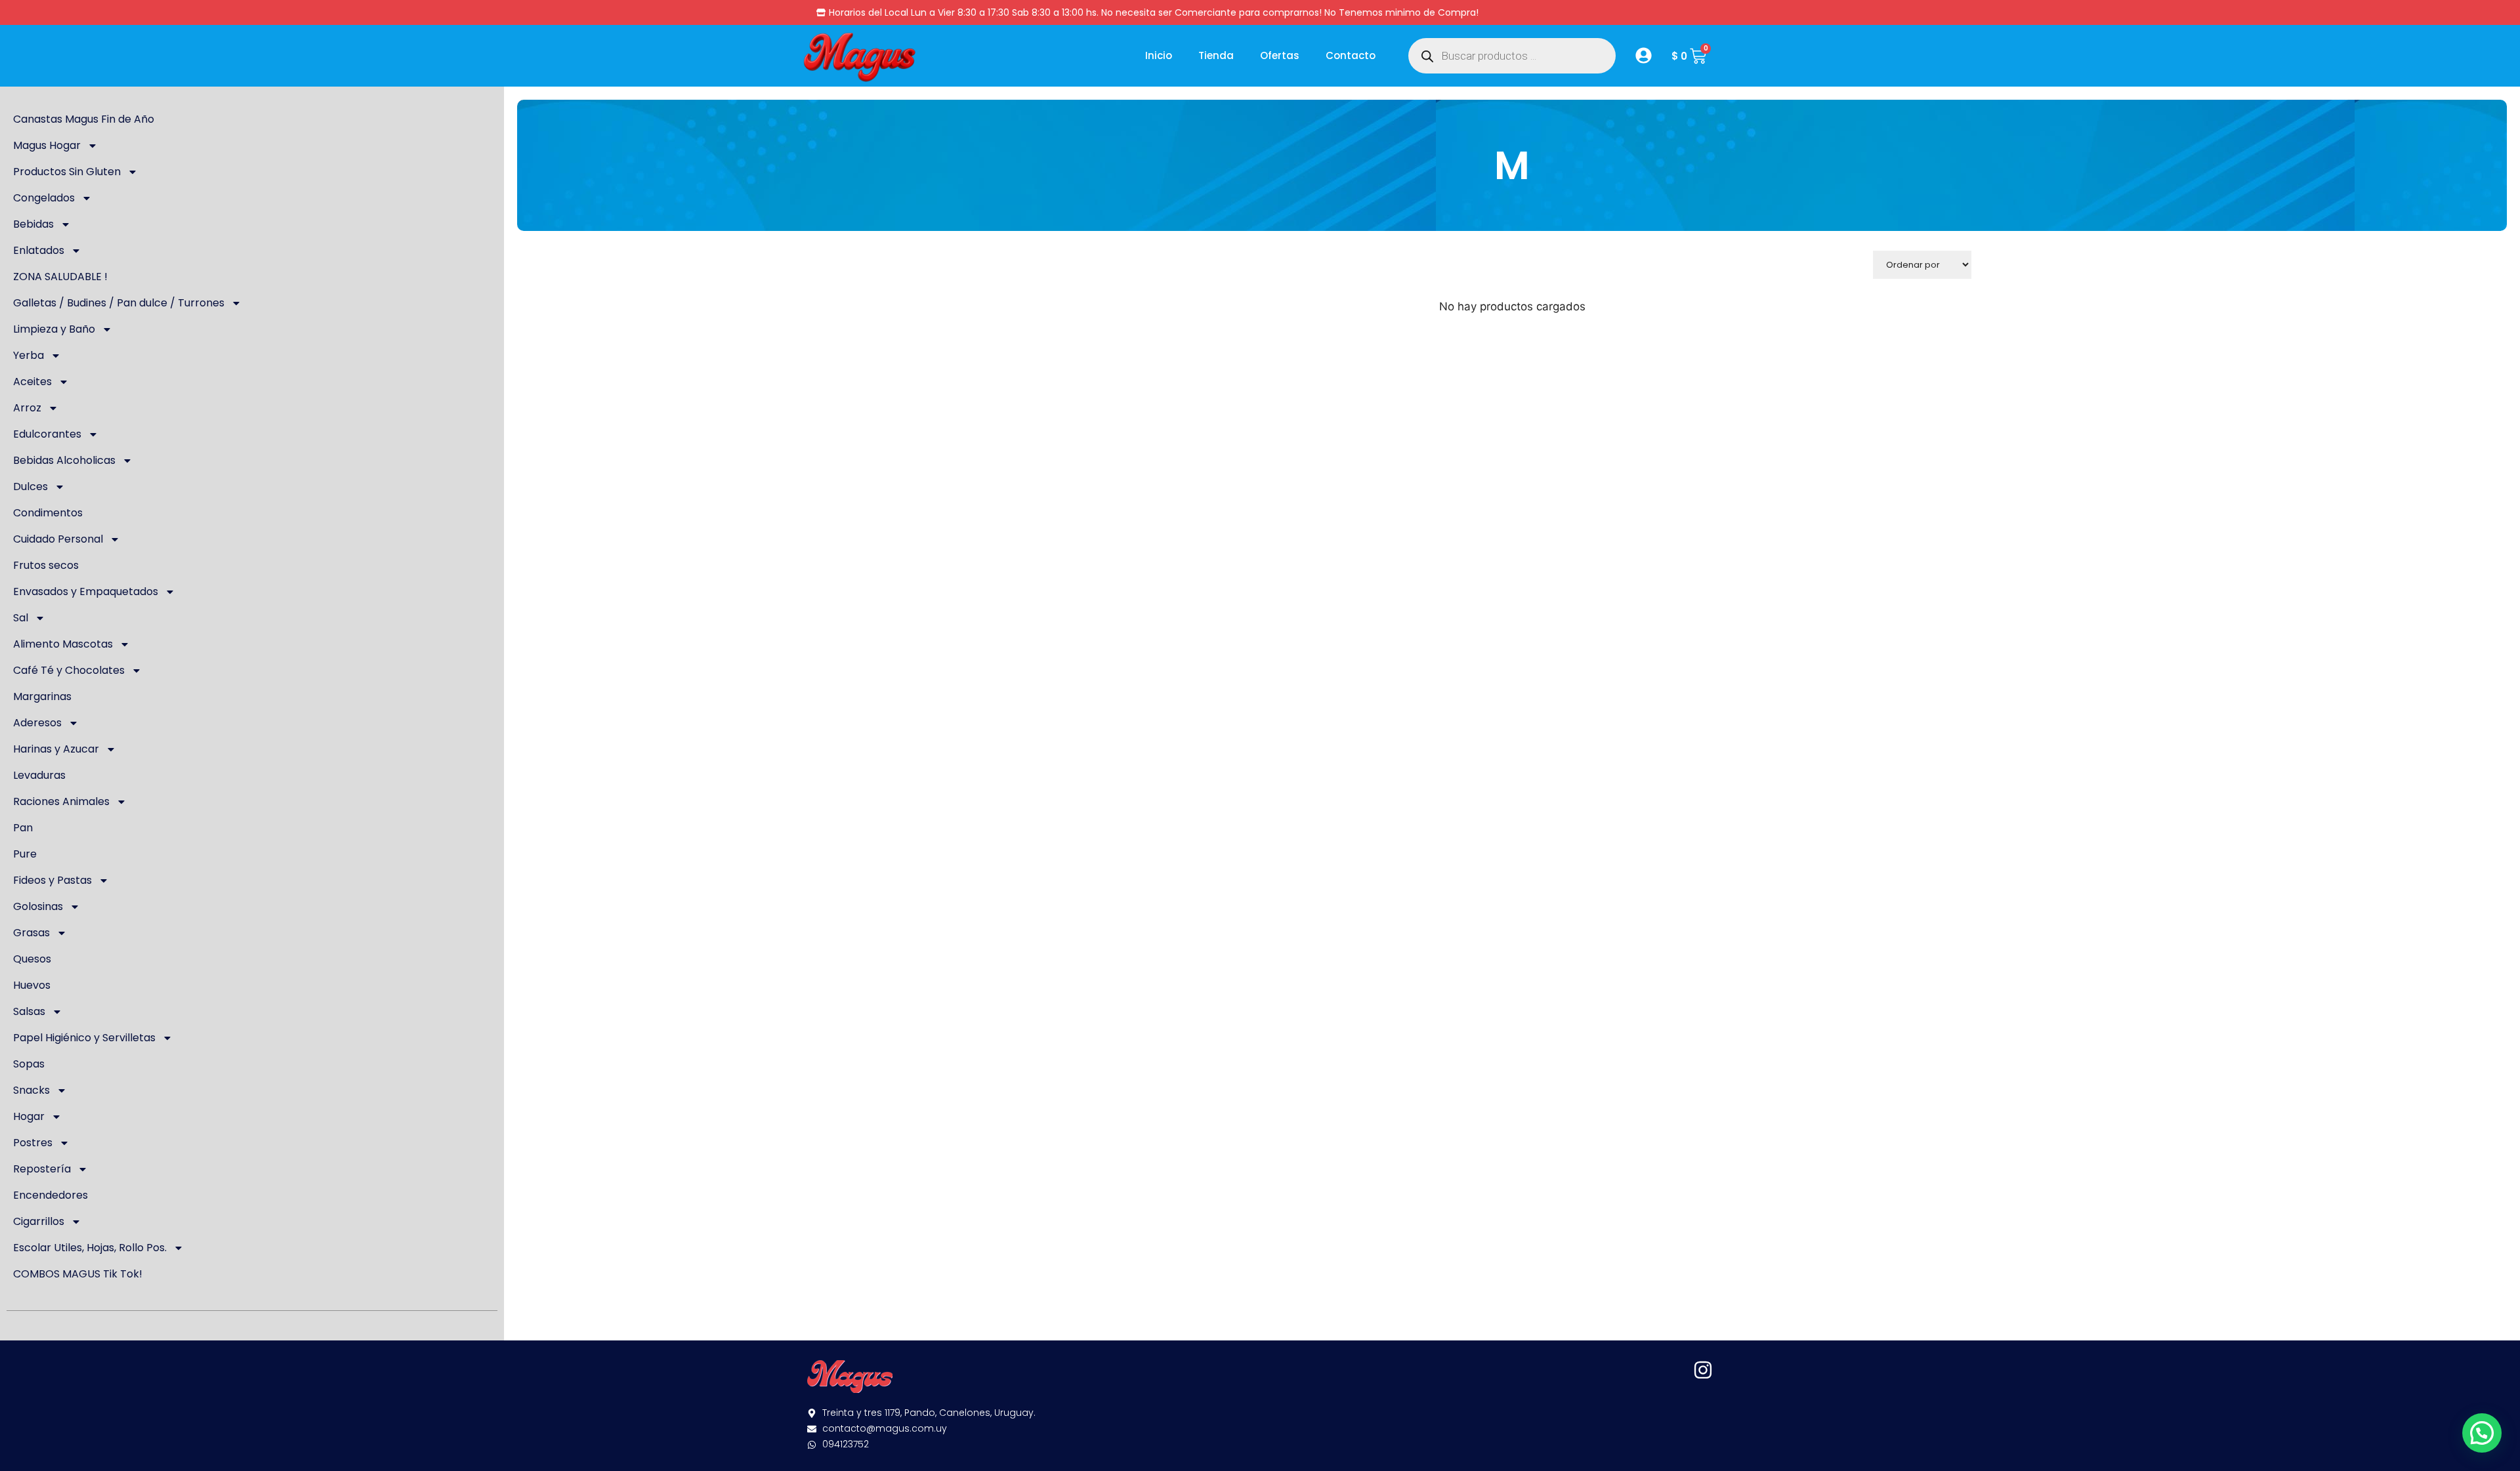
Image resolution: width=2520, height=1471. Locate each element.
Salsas (29, 1011)
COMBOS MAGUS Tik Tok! (78, 1274)
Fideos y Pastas (52, 880)
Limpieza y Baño (54, 329)
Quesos (32, 959)
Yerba (29, 355)
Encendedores (51, 1195)
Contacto (1351, 55)
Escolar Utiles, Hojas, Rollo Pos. (90, 1248)
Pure (25, 854)
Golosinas (38, 906)
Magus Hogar (47, 145)
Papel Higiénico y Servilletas (84, 1038)
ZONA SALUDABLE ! (60, 277)
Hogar (29, 1116)
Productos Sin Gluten (67, 172)
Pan (23, 828)
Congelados (44, 198)
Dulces (31, 487)
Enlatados (39, 250)
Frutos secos (46, 565)
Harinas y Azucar (56, 749)
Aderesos (37, 723)
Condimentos (48, 513)
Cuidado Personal (58, 539)
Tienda (1216, 55)
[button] (2482, 1433)
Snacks (31, 1090)
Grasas (31, 933)
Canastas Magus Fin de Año (84, 119)
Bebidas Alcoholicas (64, 460)
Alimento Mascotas (63, 644)
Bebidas (33, 224)
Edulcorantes (47, 434)
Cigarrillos (39, 1221)
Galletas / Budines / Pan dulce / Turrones (119, 303)
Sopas (29, 1064)
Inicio (1159, 55)
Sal (21, 618)
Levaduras (39, 775)
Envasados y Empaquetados (86, 591)
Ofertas (1280, 55)
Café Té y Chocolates (69, 670)
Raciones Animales (61, 801)
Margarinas (42, 696)
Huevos (32, 985)
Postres (33, 1143)
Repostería (42, 1169)
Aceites (32, 382)
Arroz (27, 408)
